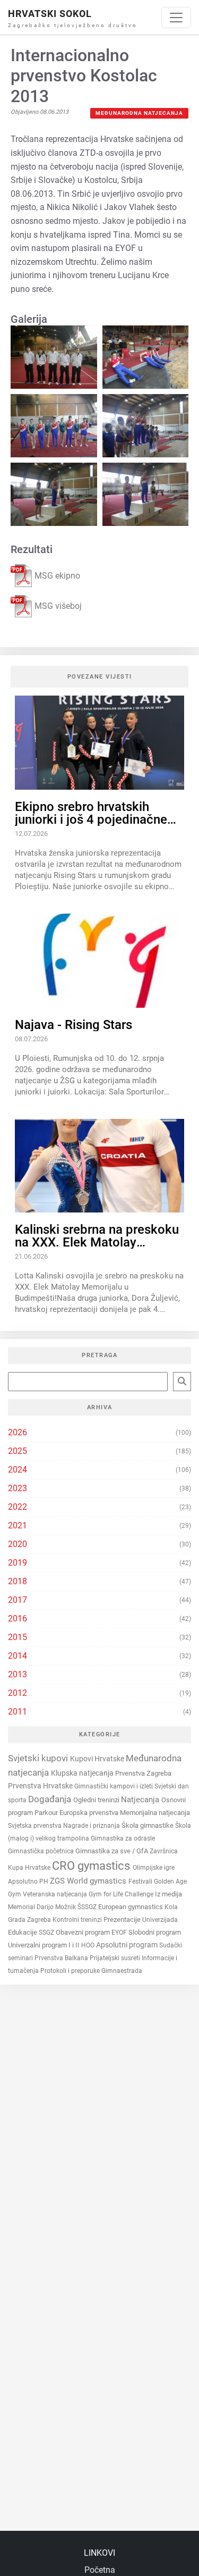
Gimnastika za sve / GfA (113, 1851)
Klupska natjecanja (83, 1773)
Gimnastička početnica (42, 1851)
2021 (18, 1525)
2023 (18, 1488)
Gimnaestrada (122, 1971)
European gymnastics (131, 1907)
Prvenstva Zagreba (143, 1773)
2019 (18, 1563)
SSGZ (47, 1933)
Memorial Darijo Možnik (43, 1907)
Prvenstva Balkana (62, 1958)
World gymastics (98, 1881)
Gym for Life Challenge (122, 1894)
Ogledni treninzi (97, 1800)
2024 (18, 1470)
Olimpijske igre (154, 1868)
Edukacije (23, 1932)
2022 (18, 1507)
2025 (18, 1451)
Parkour (47, 1813)
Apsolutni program (128, 1945)
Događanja (51, 1799)
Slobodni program (155, 1932)
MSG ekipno (57, 576)
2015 (18, 1637)
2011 (18, 1712)
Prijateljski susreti (116, 1958)
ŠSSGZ (88, 1907)
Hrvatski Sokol (50, 14)
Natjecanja (141, 1800)
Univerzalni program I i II (45, 1945)
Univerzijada (160, 1920)
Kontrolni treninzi (78, 1920)
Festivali (141, 1881)
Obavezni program (84, 1932)
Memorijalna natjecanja (155, 1813)
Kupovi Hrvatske (98, 1759)
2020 (18, 1544)
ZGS (58, 1881)
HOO (89, 1945)
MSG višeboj (58, 606)
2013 (18, 1674)
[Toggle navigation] (176, 18)
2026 (18, 1432)
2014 (18, 1656)
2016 (18, 1619)
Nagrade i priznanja (92, 1826)
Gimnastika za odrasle (123, 1838)
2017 (18, 1600)
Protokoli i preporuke (71, 1971)
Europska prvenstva (90, 1813)
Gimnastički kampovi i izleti (114, 1786)
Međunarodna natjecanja (139, 113)
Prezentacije (123, 1920)
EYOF (120, 1933)
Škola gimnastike (148, 1825)
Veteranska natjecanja (56, 1894)
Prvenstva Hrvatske (41, 1786)
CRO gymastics (92, 1866)
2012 (18, 1693)
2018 (18, 1581)
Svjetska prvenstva (36, 1826)
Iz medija (168, 1894)
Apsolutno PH (29, 1881)
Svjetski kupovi (39, 1758)
